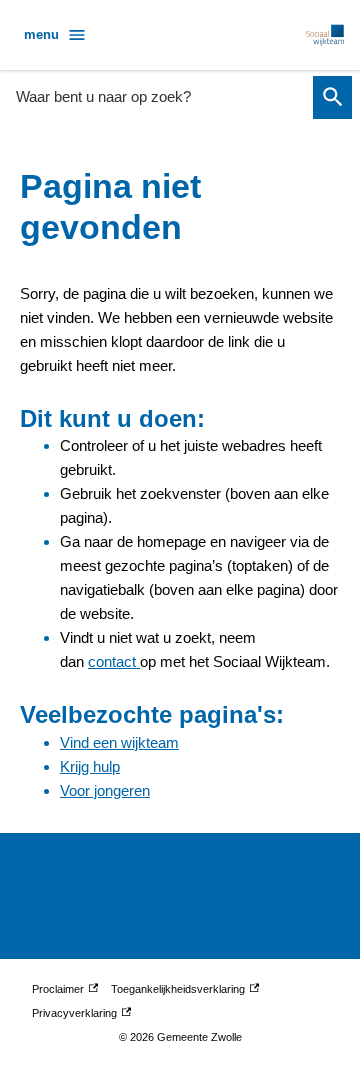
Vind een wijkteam (119, 742)
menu (41, 34)
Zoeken (332, 97)
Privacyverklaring (74, 1016)
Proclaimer (63, 992)
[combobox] (158, 96)
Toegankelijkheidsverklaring (178, 992)
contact (114, 661)
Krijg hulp (90, 766)
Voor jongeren (105, 790)
